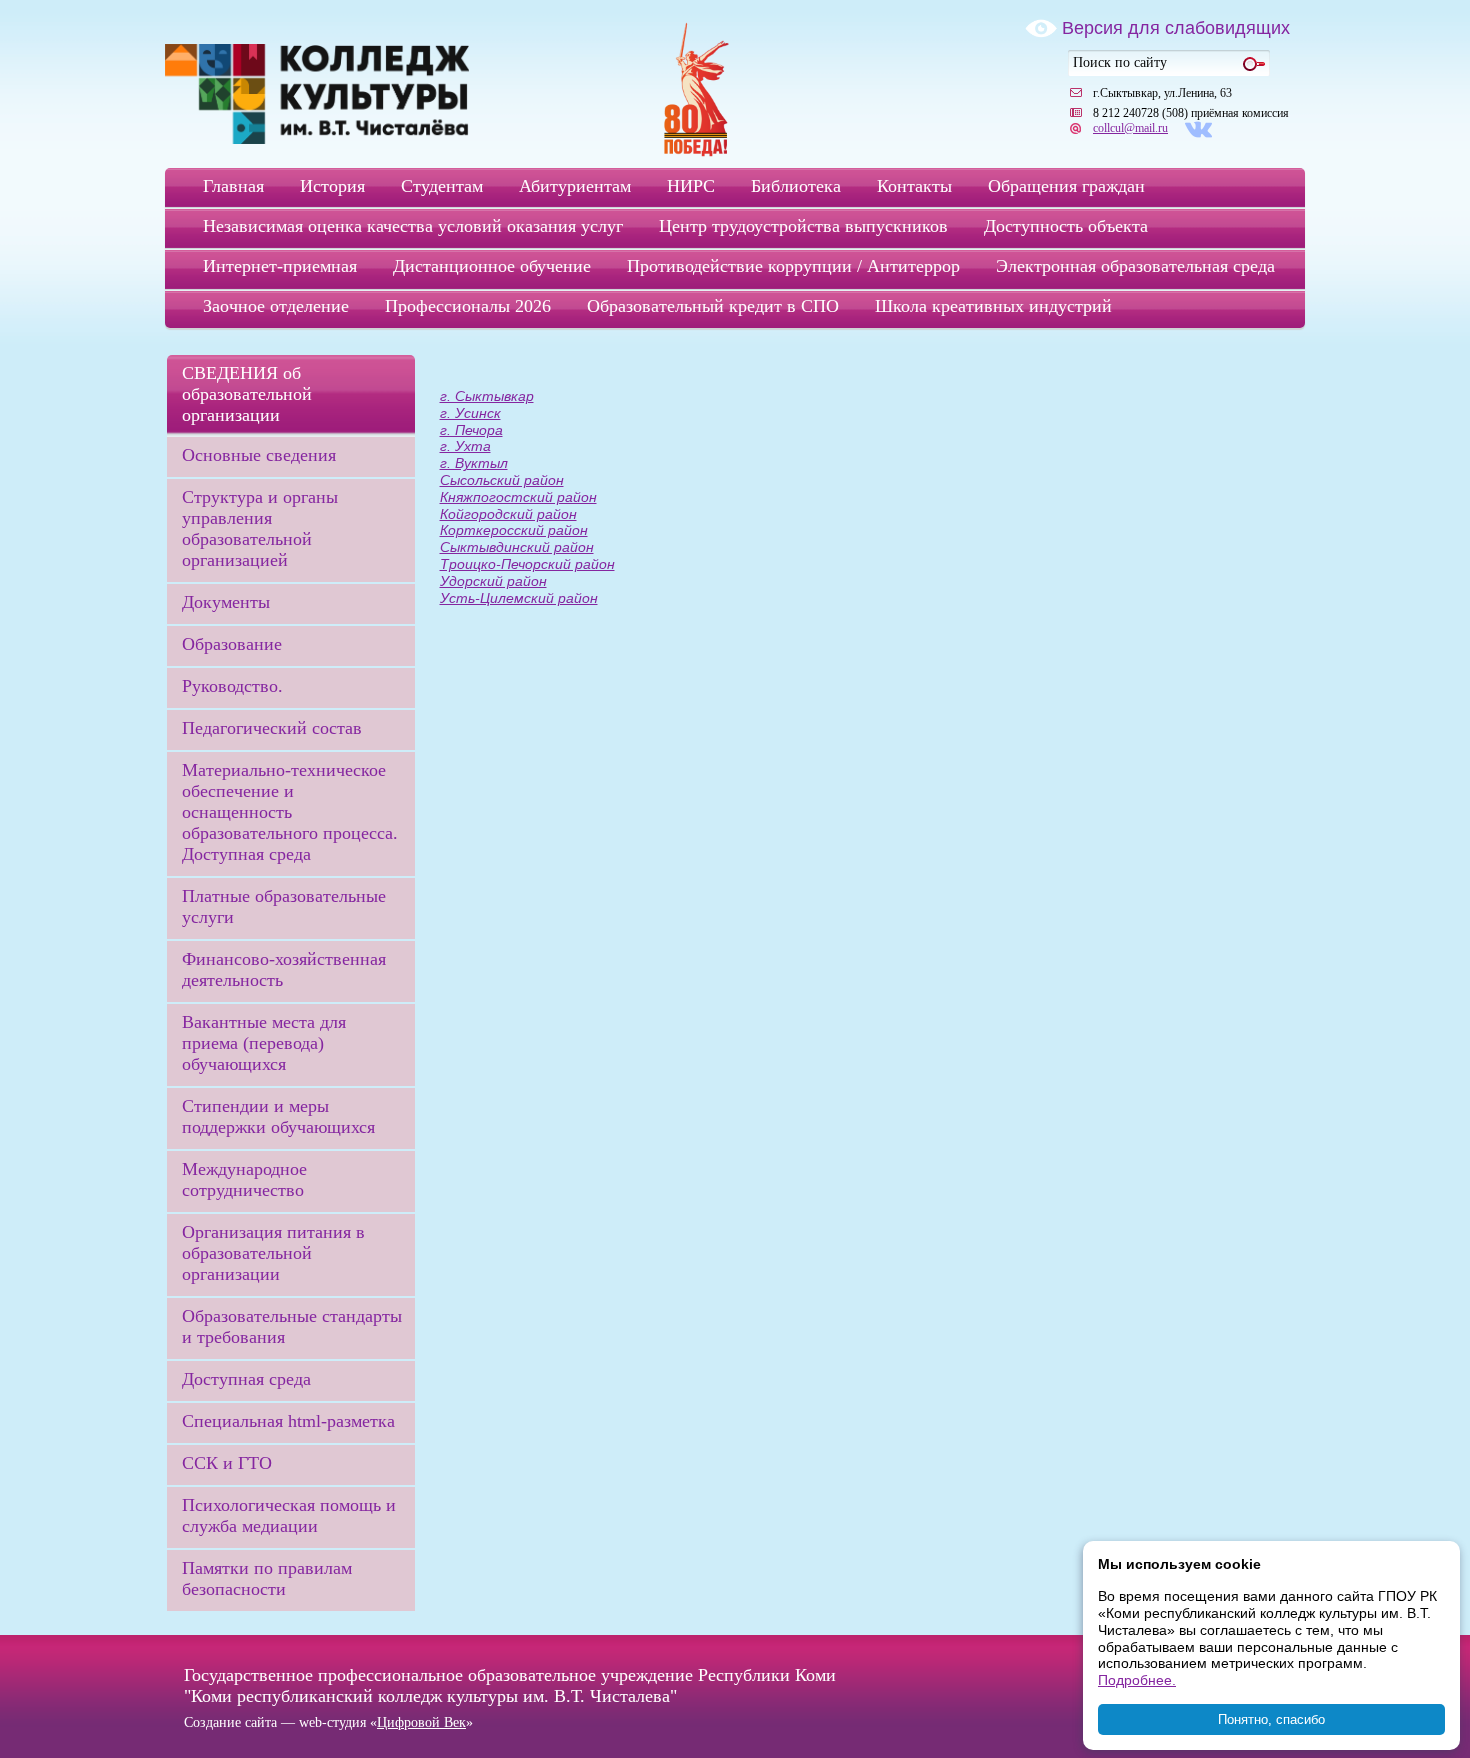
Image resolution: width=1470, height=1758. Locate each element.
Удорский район (493, 581)
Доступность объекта (1066, 226)
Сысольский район (502, 480)
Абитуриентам (575, 186)
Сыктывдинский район (517, 547)
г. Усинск (470, 413)
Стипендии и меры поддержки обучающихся (278, 1116)
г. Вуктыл (474, 463)
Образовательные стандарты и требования (292, 1326)
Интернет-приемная (280, 266)
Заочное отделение (276, 306)
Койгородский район (508, 514)
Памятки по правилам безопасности (267, 1578)
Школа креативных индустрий (993, 306)
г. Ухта (465, 446)
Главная (233, 186)
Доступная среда (246, 1379)
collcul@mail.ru (1130, 128)
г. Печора (471, 430)
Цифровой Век (421, 1722)
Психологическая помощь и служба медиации (289, 1515)
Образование (232, 644)
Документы (226, 602)
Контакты (914, 186)
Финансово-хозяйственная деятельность (284, 969)
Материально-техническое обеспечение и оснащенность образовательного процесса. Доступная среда (290, 812)
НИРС (691, 186)
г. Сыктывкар (487, 396)
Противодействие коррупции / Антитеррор (793, 266)
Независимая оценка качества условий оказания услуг (413, 226)
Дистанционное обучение (492, 266)
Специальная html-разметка (288, 1421)
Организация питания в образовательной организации (273, 1253)
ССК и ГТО (227, 1463)
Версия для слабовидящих (1176, 28)
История (332, 186)
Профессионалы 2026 (468, 306)
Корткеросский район (514, 530)
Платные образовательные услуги (284, 906)
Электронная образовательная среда (1135, 266)
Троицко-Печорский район (527, 564)
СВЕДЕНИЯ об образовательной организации (247, 394)
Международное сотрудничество (244, 1179)
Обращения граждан (1066, 186)
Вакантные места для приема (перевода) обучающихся (264, 1043)
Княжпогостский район (518, 497)
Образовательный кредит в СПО (713, 306)
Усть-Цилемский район (519, 598)
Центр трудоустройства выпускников (803, 226)
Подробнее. (1137, 1680)
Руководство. (232, 686)
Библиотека (796, 186)
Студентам (442, 186)
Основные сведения (259, 455)
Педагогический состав (272, 728)
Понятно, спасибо (1271, 1719)
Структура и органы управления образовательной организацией (260, 528)
